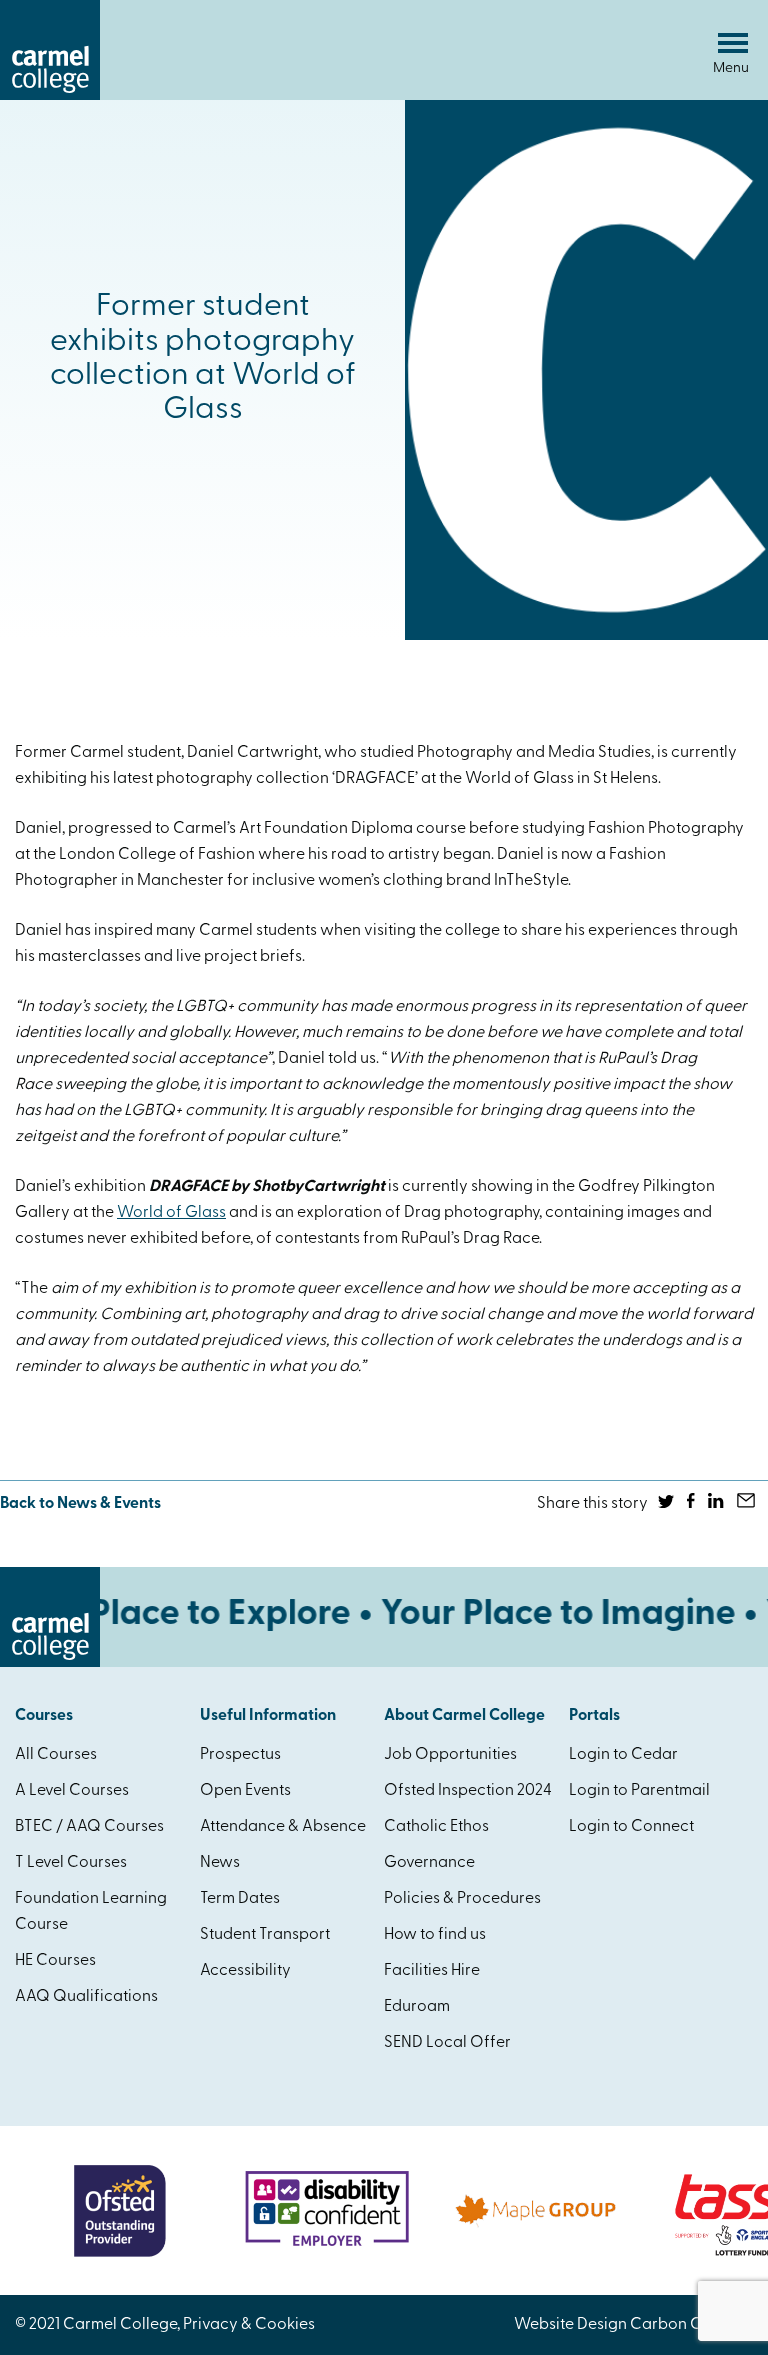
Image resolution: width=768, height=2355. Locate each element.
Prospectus (240, 1755)
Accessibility (245, 1971)
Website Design (570, 2325)
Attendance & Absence (283, 1827)
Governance (429, 1863)
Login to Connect (631, 1827)
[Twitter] (667, 1504)
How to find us (435, 1935)
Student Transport (265, 1935)
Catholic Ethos (436, 1827)
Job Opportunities (450, 1755)
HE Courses (55, 1961)
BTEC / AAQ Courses (89, 1827)
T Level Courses (71, 1863)
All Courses (56, 1755)
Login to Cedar (623, 1755)
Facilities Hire (432, 1971)
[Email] (747, 1504)
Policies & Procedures (462, 1899)
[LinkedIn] (717, 1504)
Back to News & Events (80, 1504)
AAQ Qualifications (86, 1997)
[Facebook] (692, 1504)
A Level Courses (72, 1791)
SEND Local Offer (447, 2043)
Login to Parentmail (639, 1791)
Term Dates (240, 1899)
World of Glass (171, 1213)
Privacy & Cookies (249, 2325)
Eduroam (417, 2007)
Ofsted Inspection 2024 (468, 1791)
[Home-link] (50, 96)
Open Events (245, 1791)
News (220, 1863)
